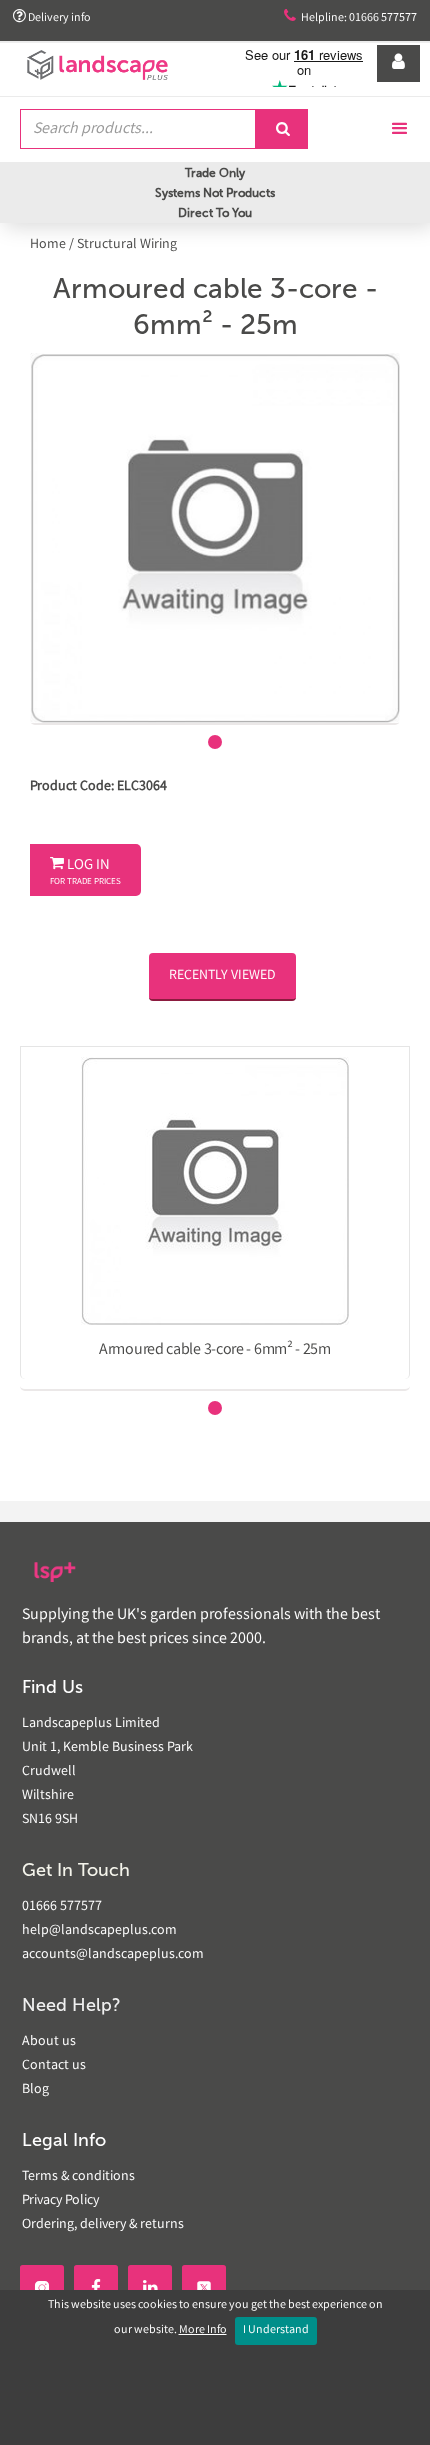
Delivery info (52, 17)
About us (49, 2042)
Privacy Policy (60, 2201)
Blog (35, 2090)
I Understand (276, 2330)
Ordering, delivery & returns (103, 2225)
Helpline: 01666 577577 (350, 17)
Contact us (54, 2066)
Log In (85, 872)
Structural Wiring (127, 245)
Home (49, 245)
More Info (203, 2330)
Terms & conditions (78, 2177)
